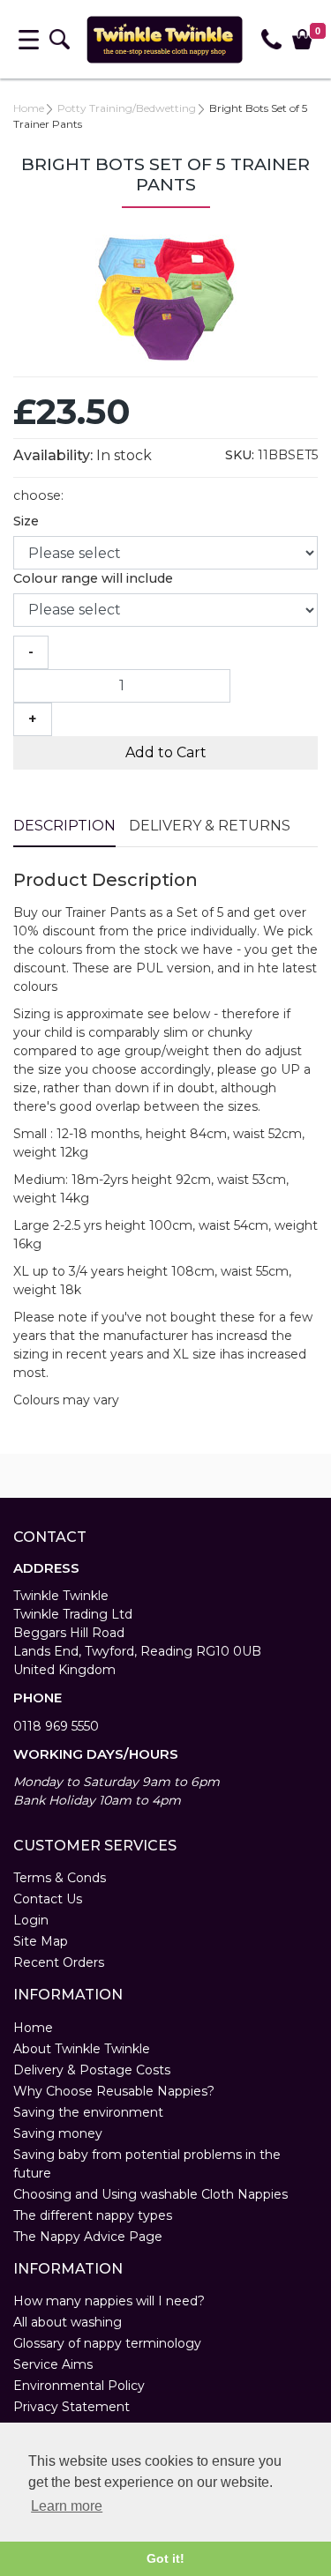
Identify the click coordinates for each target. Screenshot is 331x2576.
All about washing (68, 2322)
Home (29, 108)
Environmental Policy (79, 2386)
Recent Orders (59, 1962)
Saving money (58, 2133)
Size (26, 521)
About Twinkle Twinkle (82, 2049)
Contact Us (48, 1899)
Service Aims (53, 2364)
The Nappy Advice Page (88, 2237)
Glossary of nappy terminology (107, 2343)
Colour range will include (93, 578)
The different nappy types (93, 2215)
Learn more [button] (67, 2506)
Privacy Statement (71, 2407)
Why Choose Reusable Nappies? (114, 2091)
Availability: (53, 455)
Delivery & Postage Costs (92, 2070)
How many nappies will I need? (109, 2301)
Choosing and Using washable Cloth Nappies (150, 2194)
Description (64, 826)
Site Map (41, 1941)
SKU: (240, 455)
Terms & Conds (60, 1878)
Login (31, 1920)
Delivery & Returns (210, 826)
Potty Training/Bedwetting (127, 108)
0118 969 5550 (56, 1726)
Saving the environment (88, 2112)
